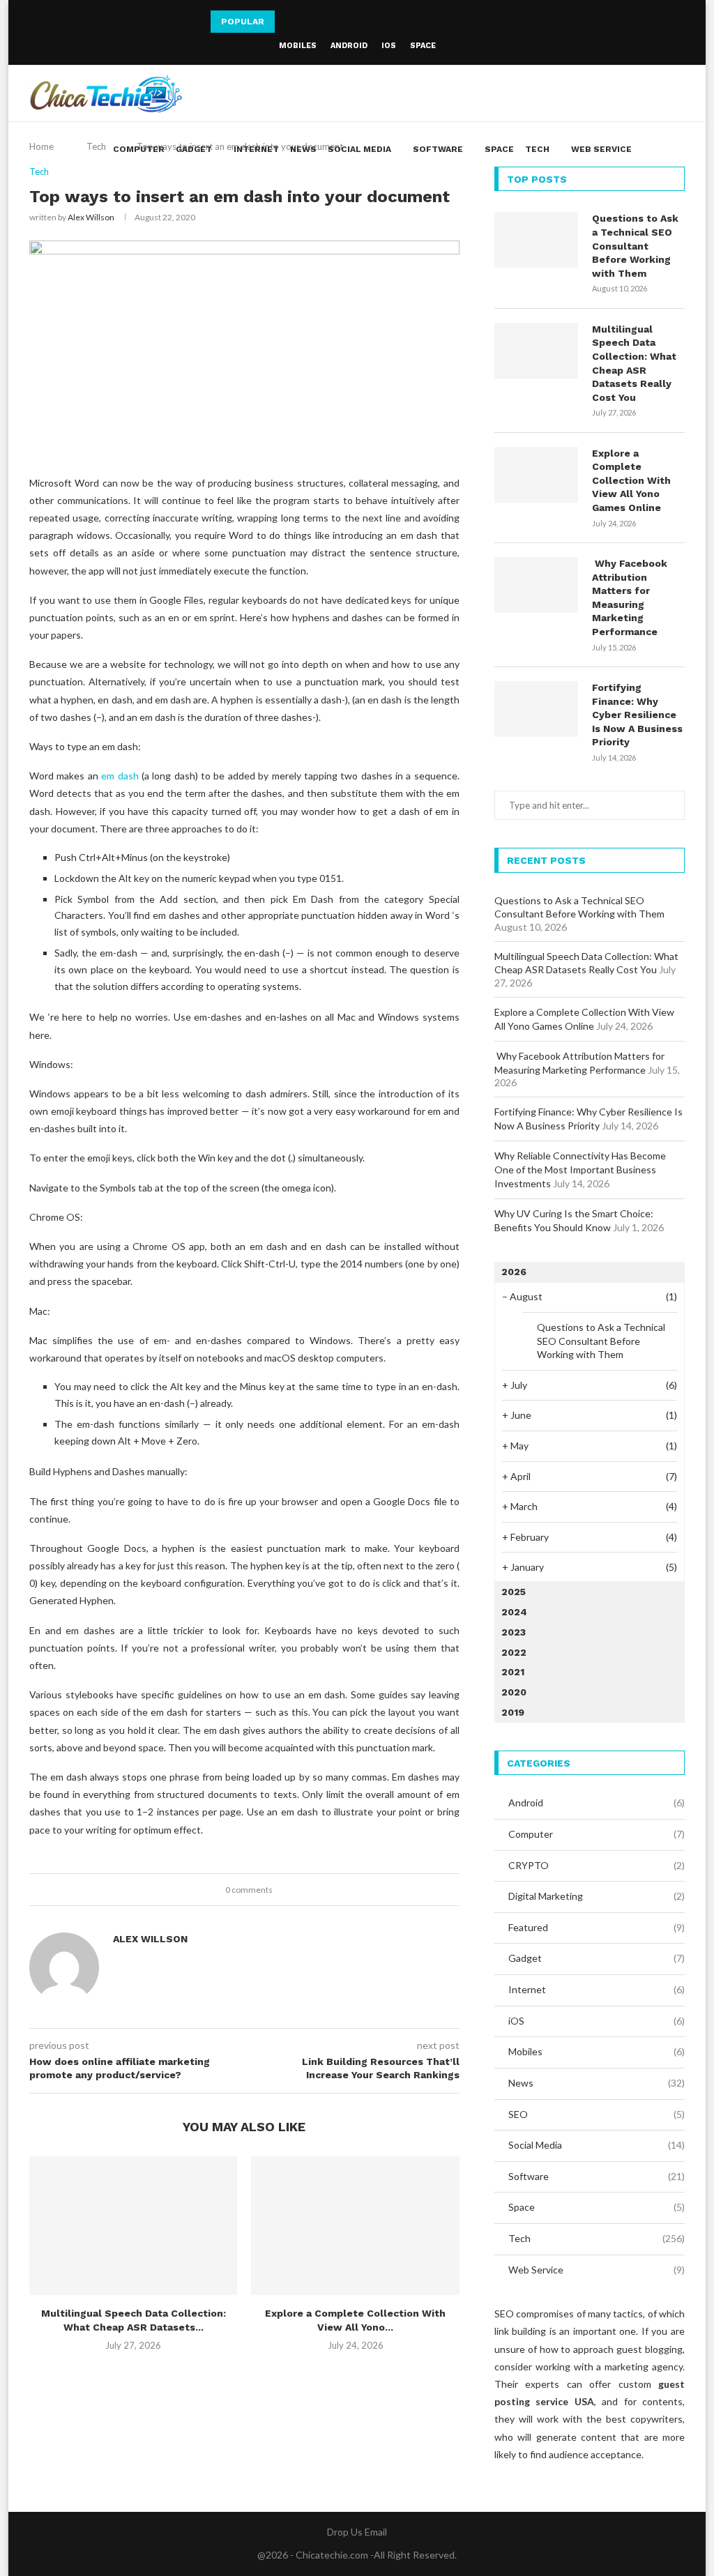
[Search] (678, 149)
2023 (514, 1632)
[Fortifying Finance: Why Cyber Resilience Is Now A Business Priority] (536, 709)
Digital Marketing (597, 1896)
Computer (139, 149)
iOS (389, 46)
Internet (256, 149)
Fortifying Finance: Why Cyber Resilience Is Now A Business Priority (637, 715)
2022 (514, 1652)
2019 (513, 1712)
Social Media (359, 149)
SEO (597, 2114)
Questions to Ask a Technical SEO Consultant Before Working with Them (635, 245)
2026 (514, 1272)
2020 (514, 1692)
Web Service (601, 149)
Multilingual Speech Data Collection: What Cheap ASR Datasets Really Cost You (634, 363)
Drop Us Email (357, 2532)
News (303, 149)
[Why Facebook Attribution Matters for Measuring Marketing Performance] (536, 585)
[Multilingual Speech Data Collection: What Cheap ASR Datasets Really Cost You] (133, 2226)
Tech (537, 149)
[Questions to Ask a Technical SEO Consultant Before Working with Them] (536, 240)
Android (349, 46)
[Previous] (288, 22)
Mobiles (298, 46)
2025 (514, 1592)
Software (438, 149)
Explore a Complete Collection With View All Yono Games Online (631, 480)
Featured (597, 1927)
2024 (514, 1612)
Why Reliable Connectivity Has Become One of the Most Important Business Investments (580, 1169)
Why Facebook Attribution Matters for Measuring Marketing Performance (630, 597)
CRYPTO (597, 1865)
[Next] (305, 22)
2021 (513, 1672)
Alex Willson (91, 217)
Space (423, 46)
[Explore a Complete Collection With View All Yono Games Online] (355, 2226)
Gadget (194, 149)
